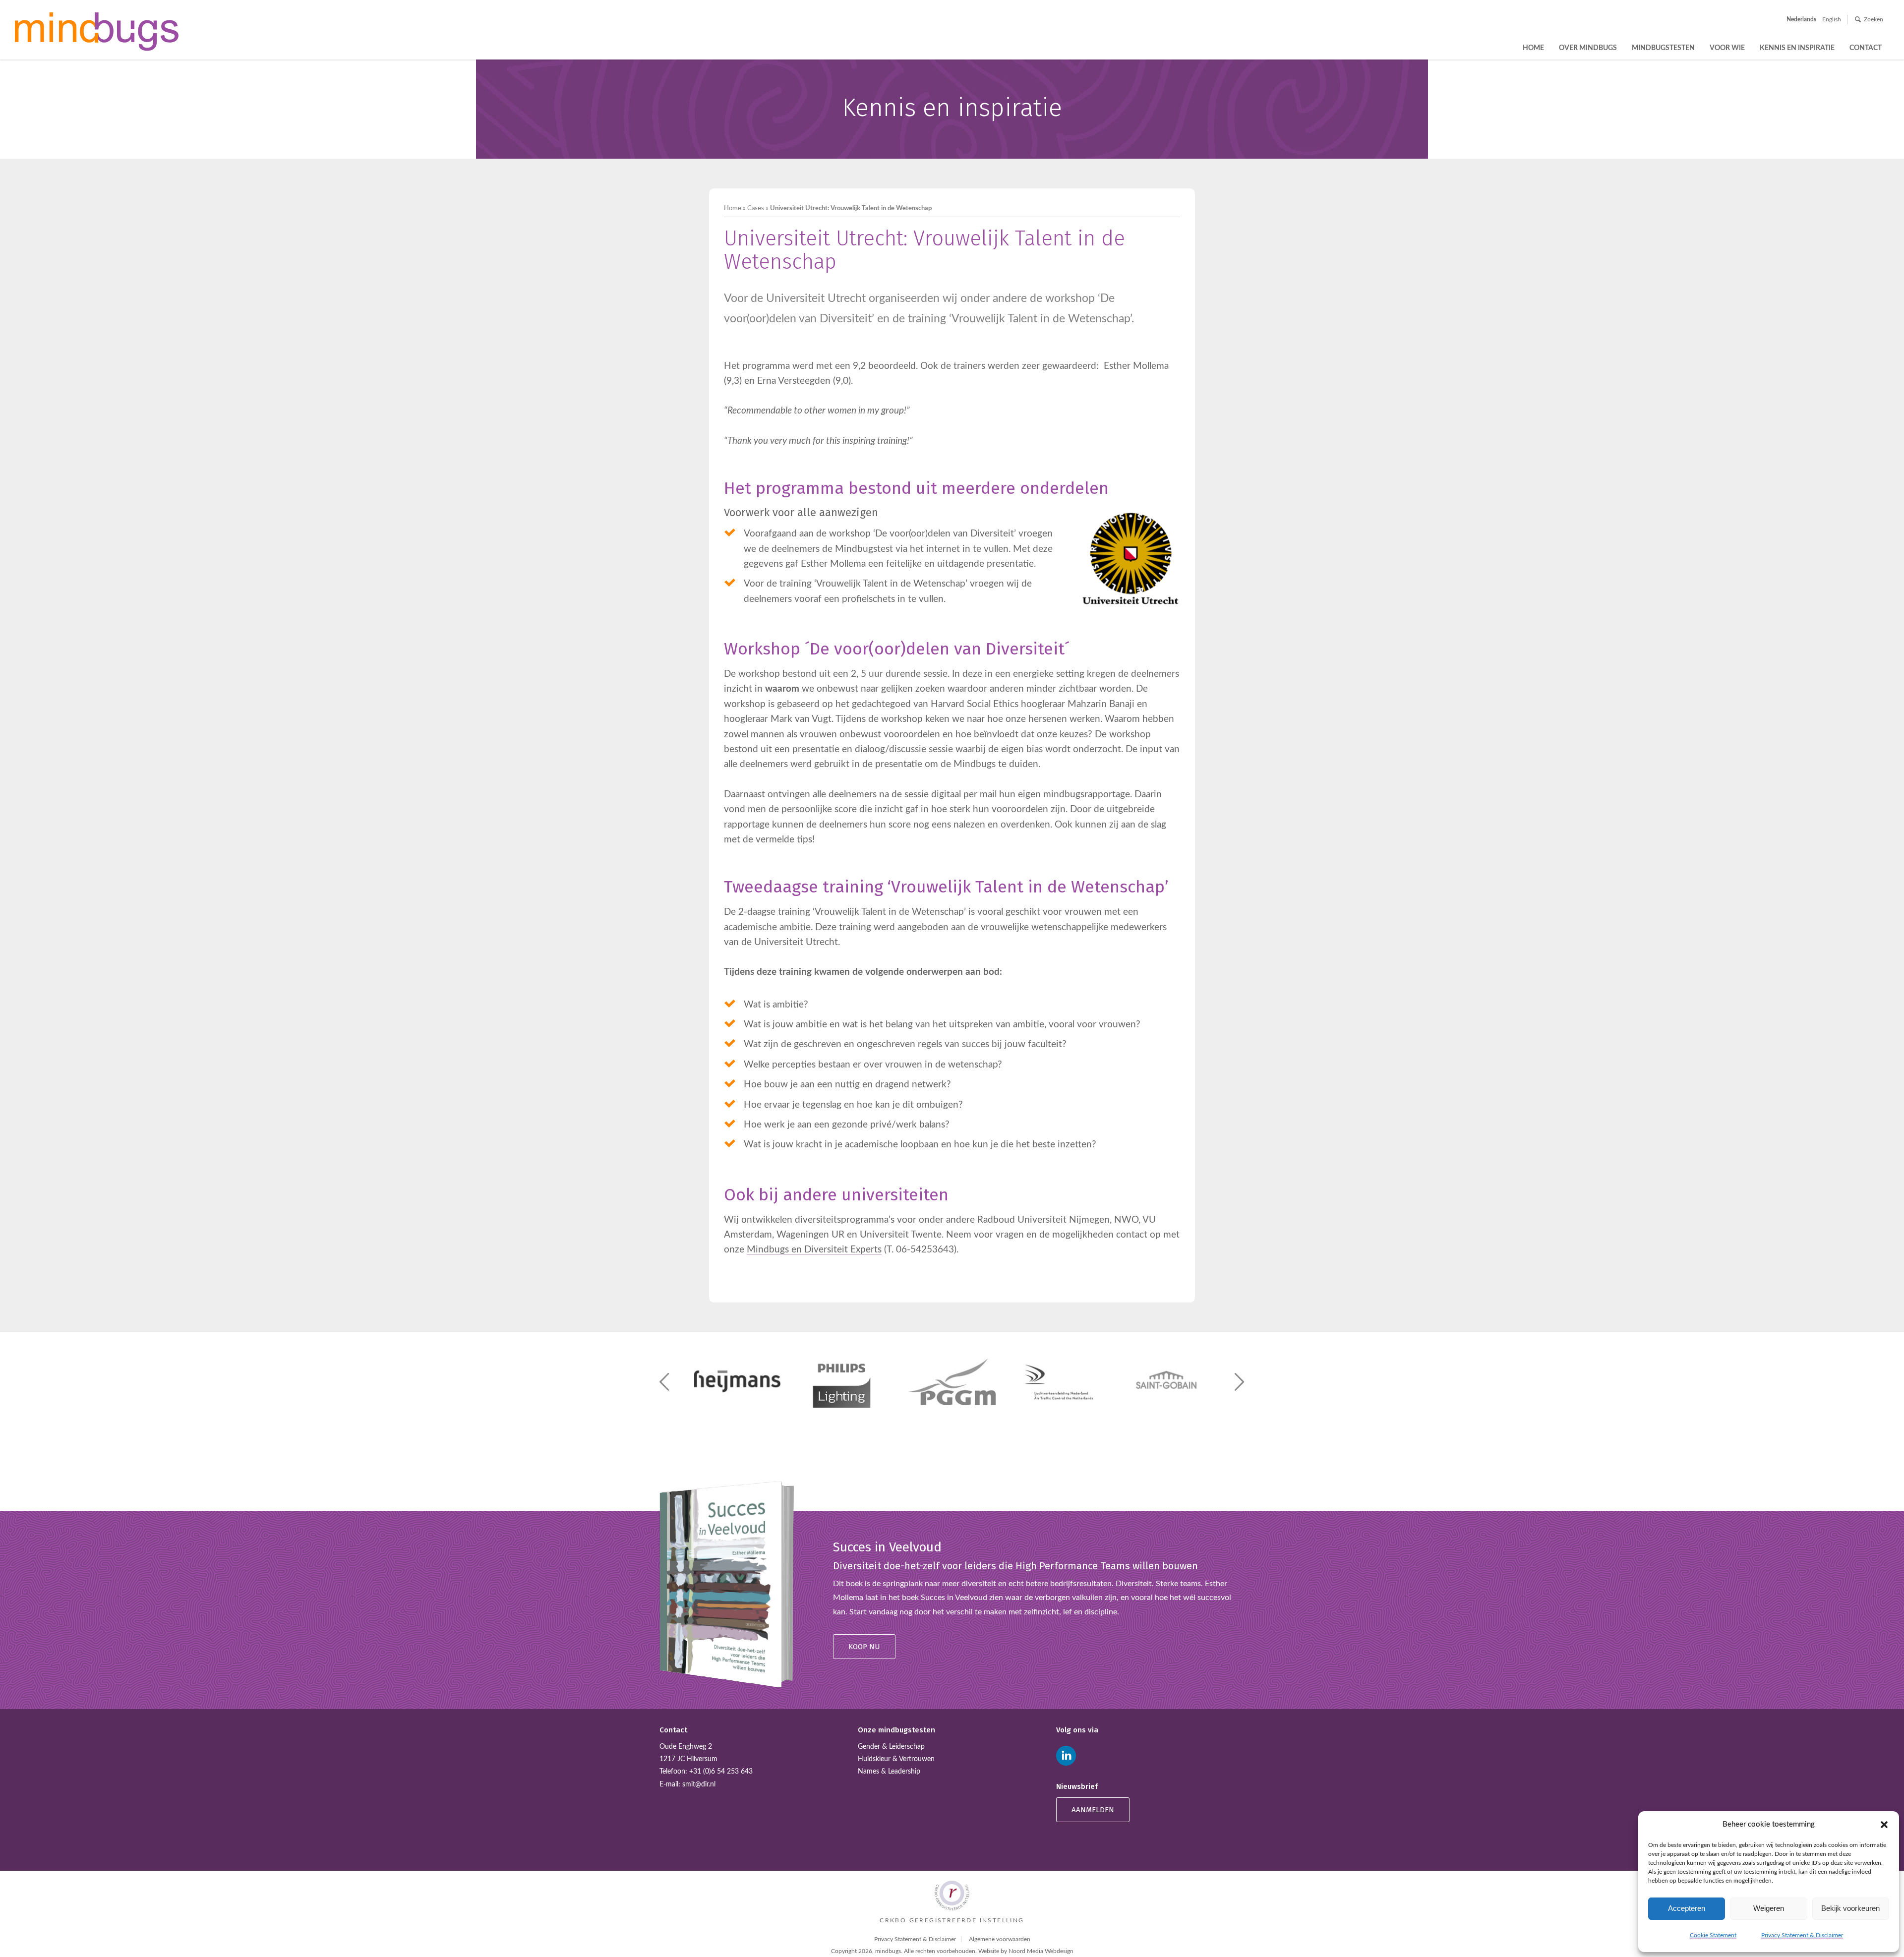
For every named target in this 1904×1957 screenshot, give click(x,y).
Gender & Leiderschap (891, 1747)
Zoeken (1874, 19)
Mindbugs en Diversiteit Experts (814, 1250)
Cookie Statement (1713, 1935)
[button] (1884, 1825)
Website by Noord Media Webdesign (1026, 1951)
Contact (1866, 48)
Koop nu (864, 1647)
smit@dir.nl (699, 1784)
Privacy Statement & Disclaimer (1802, 1935)
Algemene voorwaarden (1000, 1939)
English (1832, 19)
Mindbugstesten (1663, 48)
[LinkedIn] (1066, 1756)
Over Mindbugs (1588, 48)
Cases (756, 208)
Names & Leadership (889, 1772)
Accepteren (1687, 1908)
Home (1533, 48)
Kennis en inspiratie (1797, 48)
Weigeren (1769, 1908)
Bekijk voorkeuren (1850, 1908)
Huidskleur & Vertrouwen (896, 1759)
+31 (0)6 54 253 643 (721, 1772)
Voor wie (1727, 48)
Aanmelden (1093, 1810)
